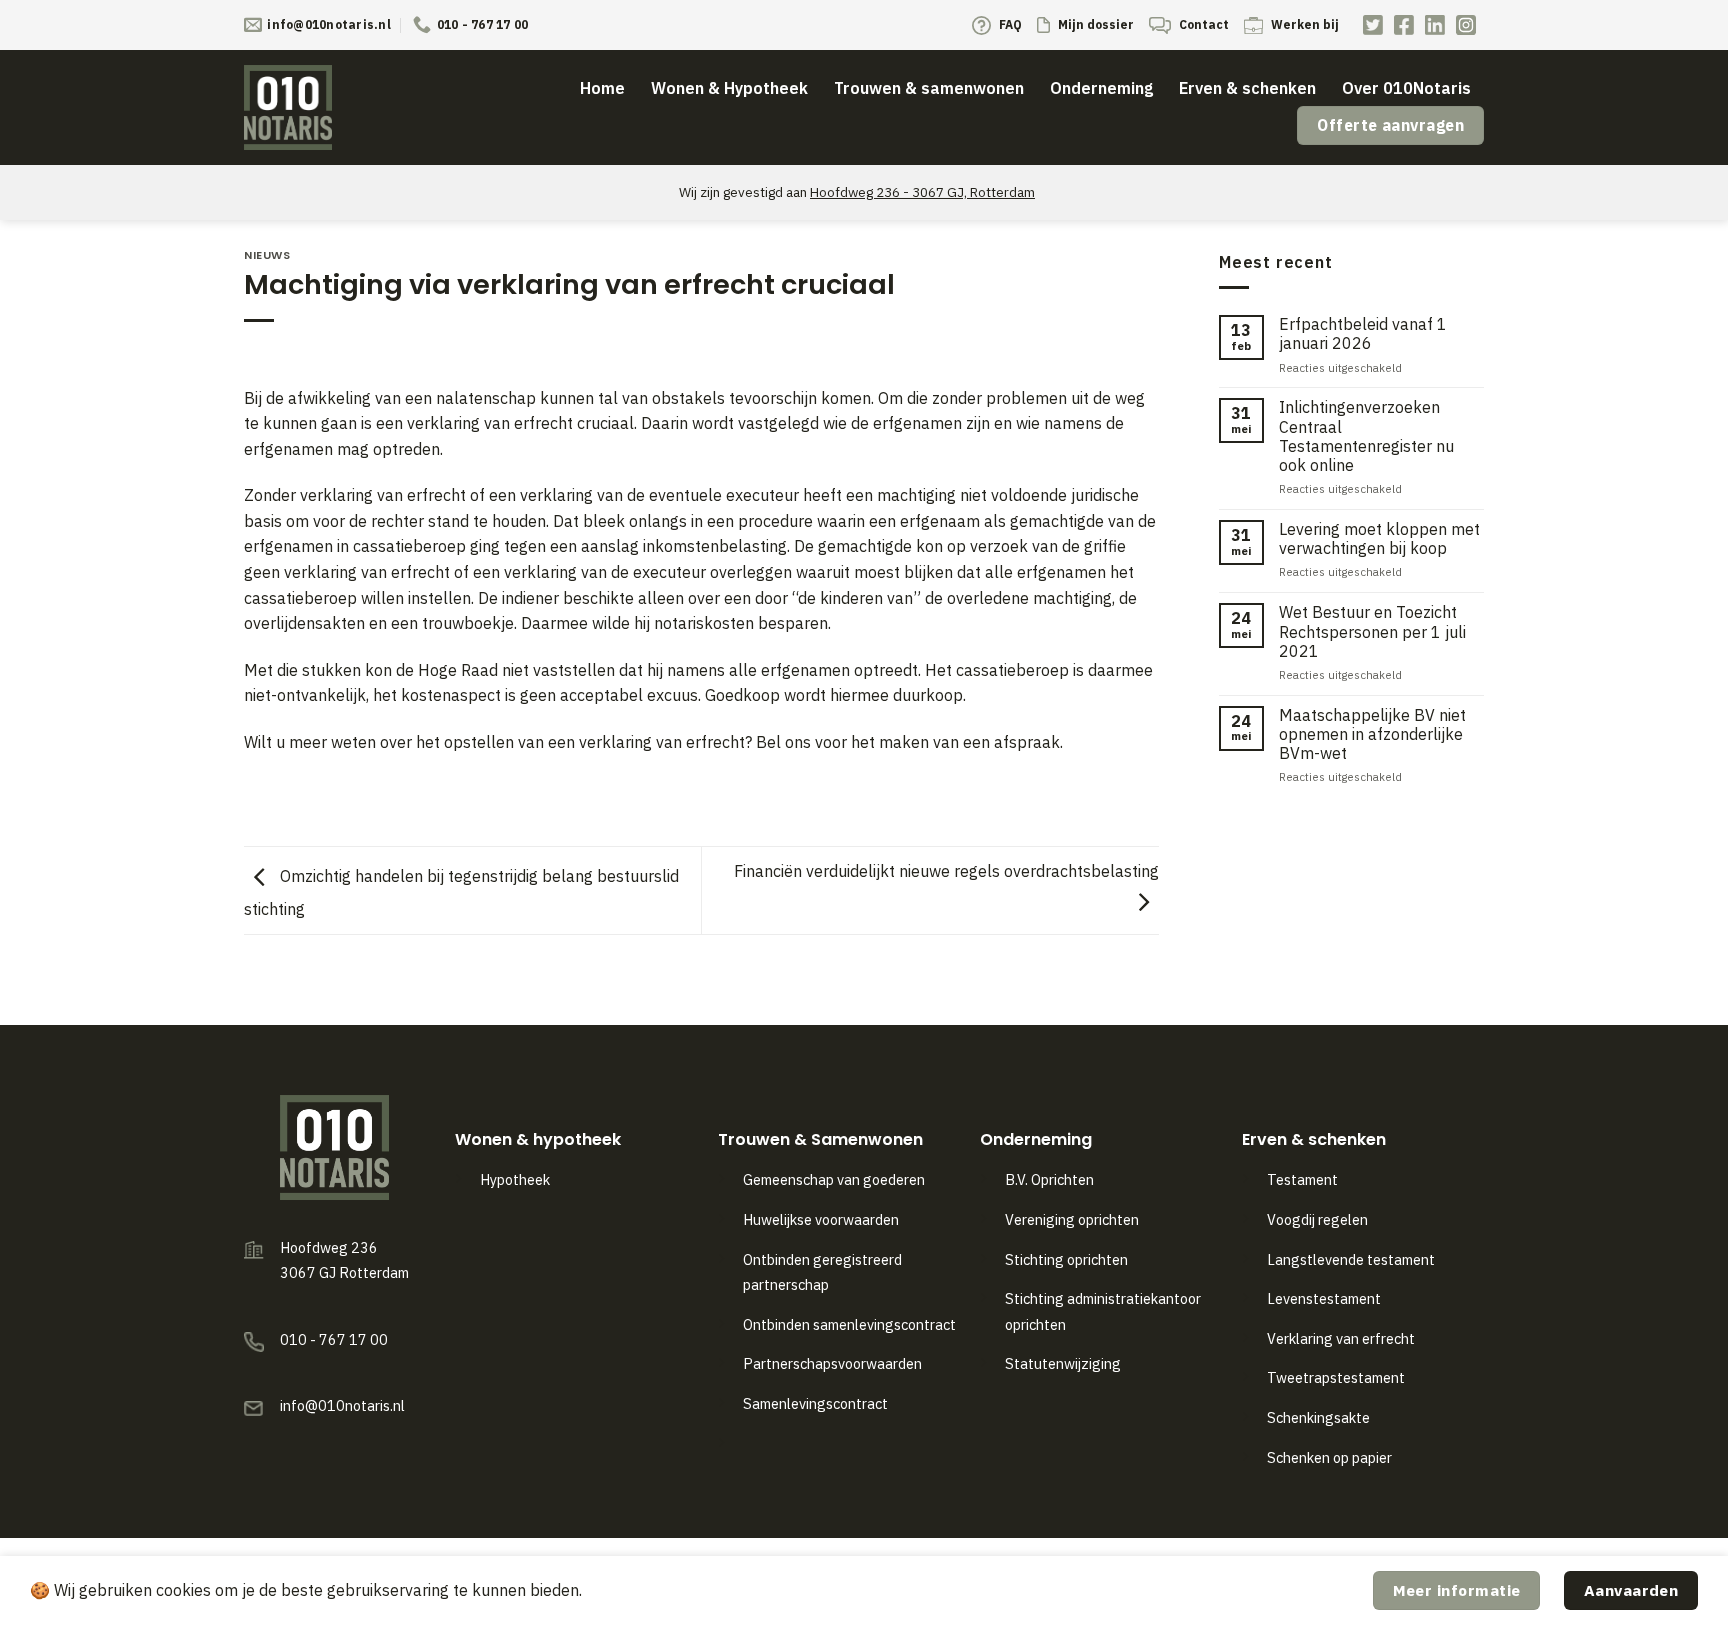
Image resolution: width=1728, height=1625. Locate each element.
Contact (1202, 24)
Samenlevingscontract (815, 1403)
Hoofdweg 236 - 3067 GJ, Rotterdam (922, 192)
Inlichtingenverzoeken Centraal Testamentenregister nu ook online (1366, 436)
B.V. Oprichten (1049, 1179)
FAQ (1009, 24)
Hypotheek (515, 1179)
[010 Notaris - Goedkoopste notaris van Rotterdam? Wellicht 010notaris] (298, 107)
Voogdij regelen (1317, 1219)
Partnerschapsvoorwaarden (832, 1363)
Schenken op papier (1329, 1457)
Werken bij (1303, 24)
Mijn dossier (1094, 24)
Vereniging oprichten (1072, 1219)
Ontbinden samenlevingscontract (851, 1324)
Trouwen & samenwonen (929, 88)
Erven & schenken (1247, 88)
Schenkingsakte (1318, 1417)
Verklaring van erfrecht (1341, 1338)
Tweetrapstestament (1336, 1377)
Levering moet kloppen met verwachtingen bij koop (1379, 539)
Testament (1302, 1179)
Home (602, 88)
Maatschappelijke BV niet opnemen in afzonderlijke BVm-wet (1372, 734)
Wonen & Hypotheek (729, 88)
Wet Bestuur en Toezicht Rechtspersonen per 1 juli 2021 (1372, 631)
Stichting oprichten (1066, 1259)
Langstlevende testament (1351, 1259)
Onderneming (1101, 88)
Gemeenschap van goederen (834, 1179)
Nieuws (267, 255)
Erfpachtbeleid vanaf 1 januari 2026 (1363, 334)
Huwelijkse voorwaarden (821, 1219)
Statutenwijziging (1063, 1363)
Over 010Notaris (1406, 88)
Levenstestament (1324, 1298)
